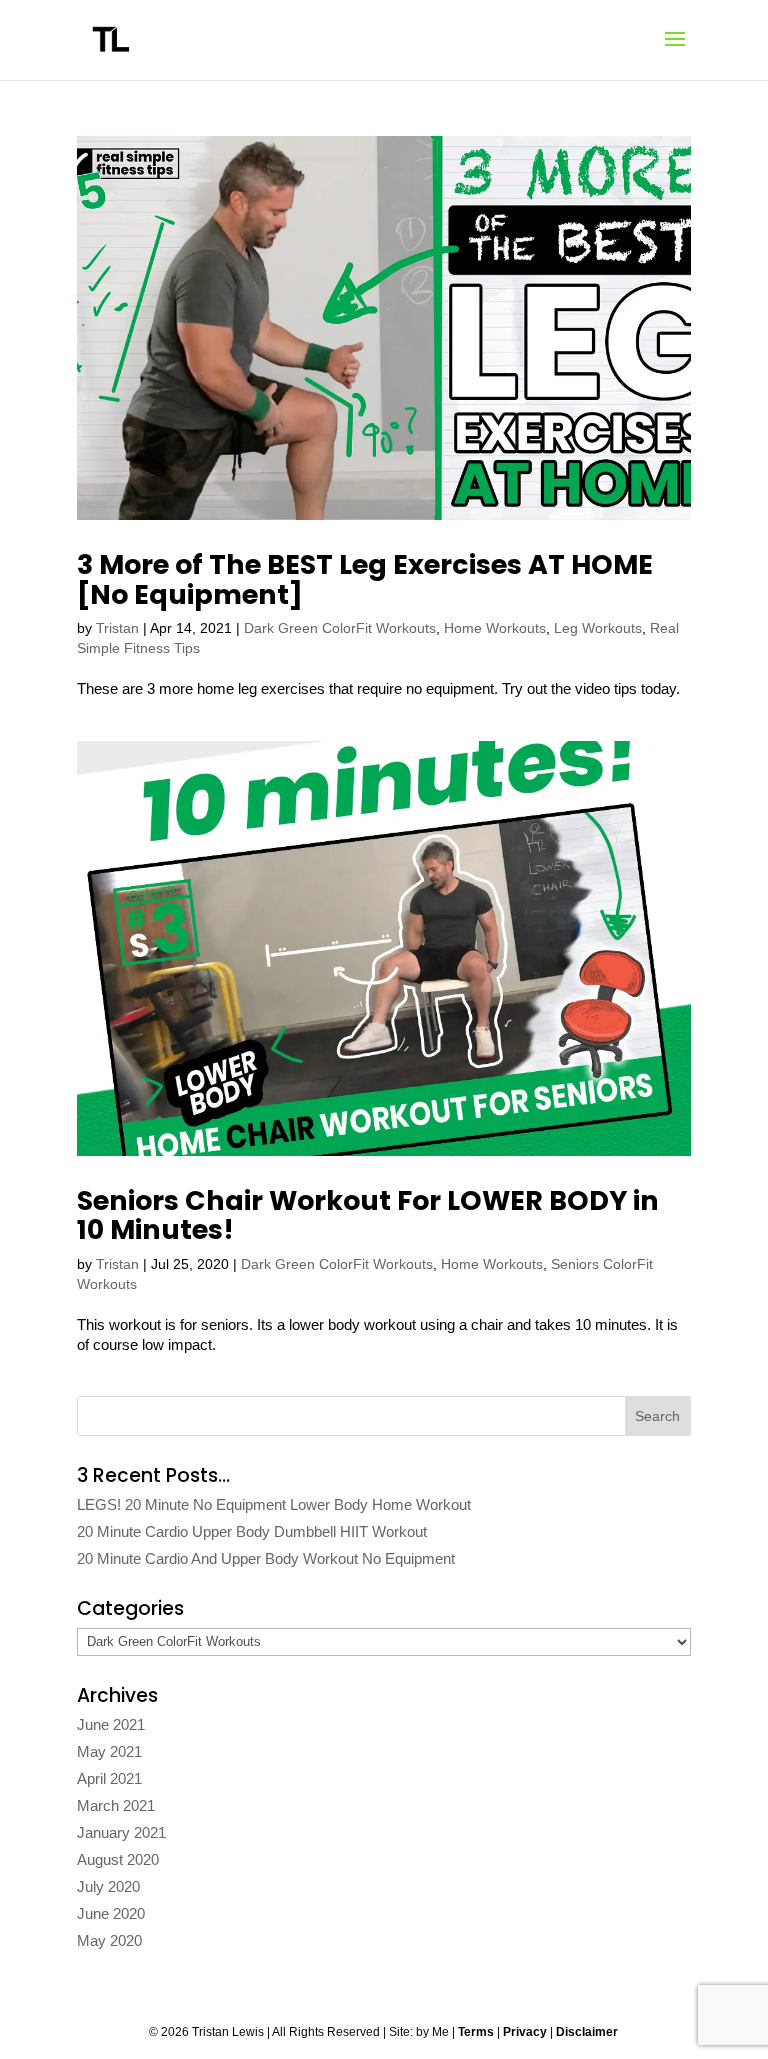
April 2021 (109, 1778)
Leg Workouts (598, 628)
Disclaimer (587, 2032)
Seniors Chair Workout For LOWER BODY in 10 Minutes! (368, 1215)
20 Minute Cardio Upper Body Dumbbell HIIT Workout (252, 1531)
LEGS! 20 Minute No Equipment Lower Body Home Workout (274, 1504)
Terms (476, 2032)
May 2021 (109, 1751)
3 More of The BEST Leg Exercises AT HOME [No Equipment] (365, 579)
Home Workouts (495, 628)
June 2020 (111, 1913)
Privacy (525, 2032)
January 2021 (121, 1832)
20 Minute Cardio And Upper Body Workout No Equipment (266, 1558)
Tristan (117, 628)
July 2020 (108, 1886)
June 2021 (111, 1724)
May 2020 (109, 1940)
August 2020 (118, 1859)
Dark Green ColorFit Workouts (340, 628)
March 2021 (116, 1805)
